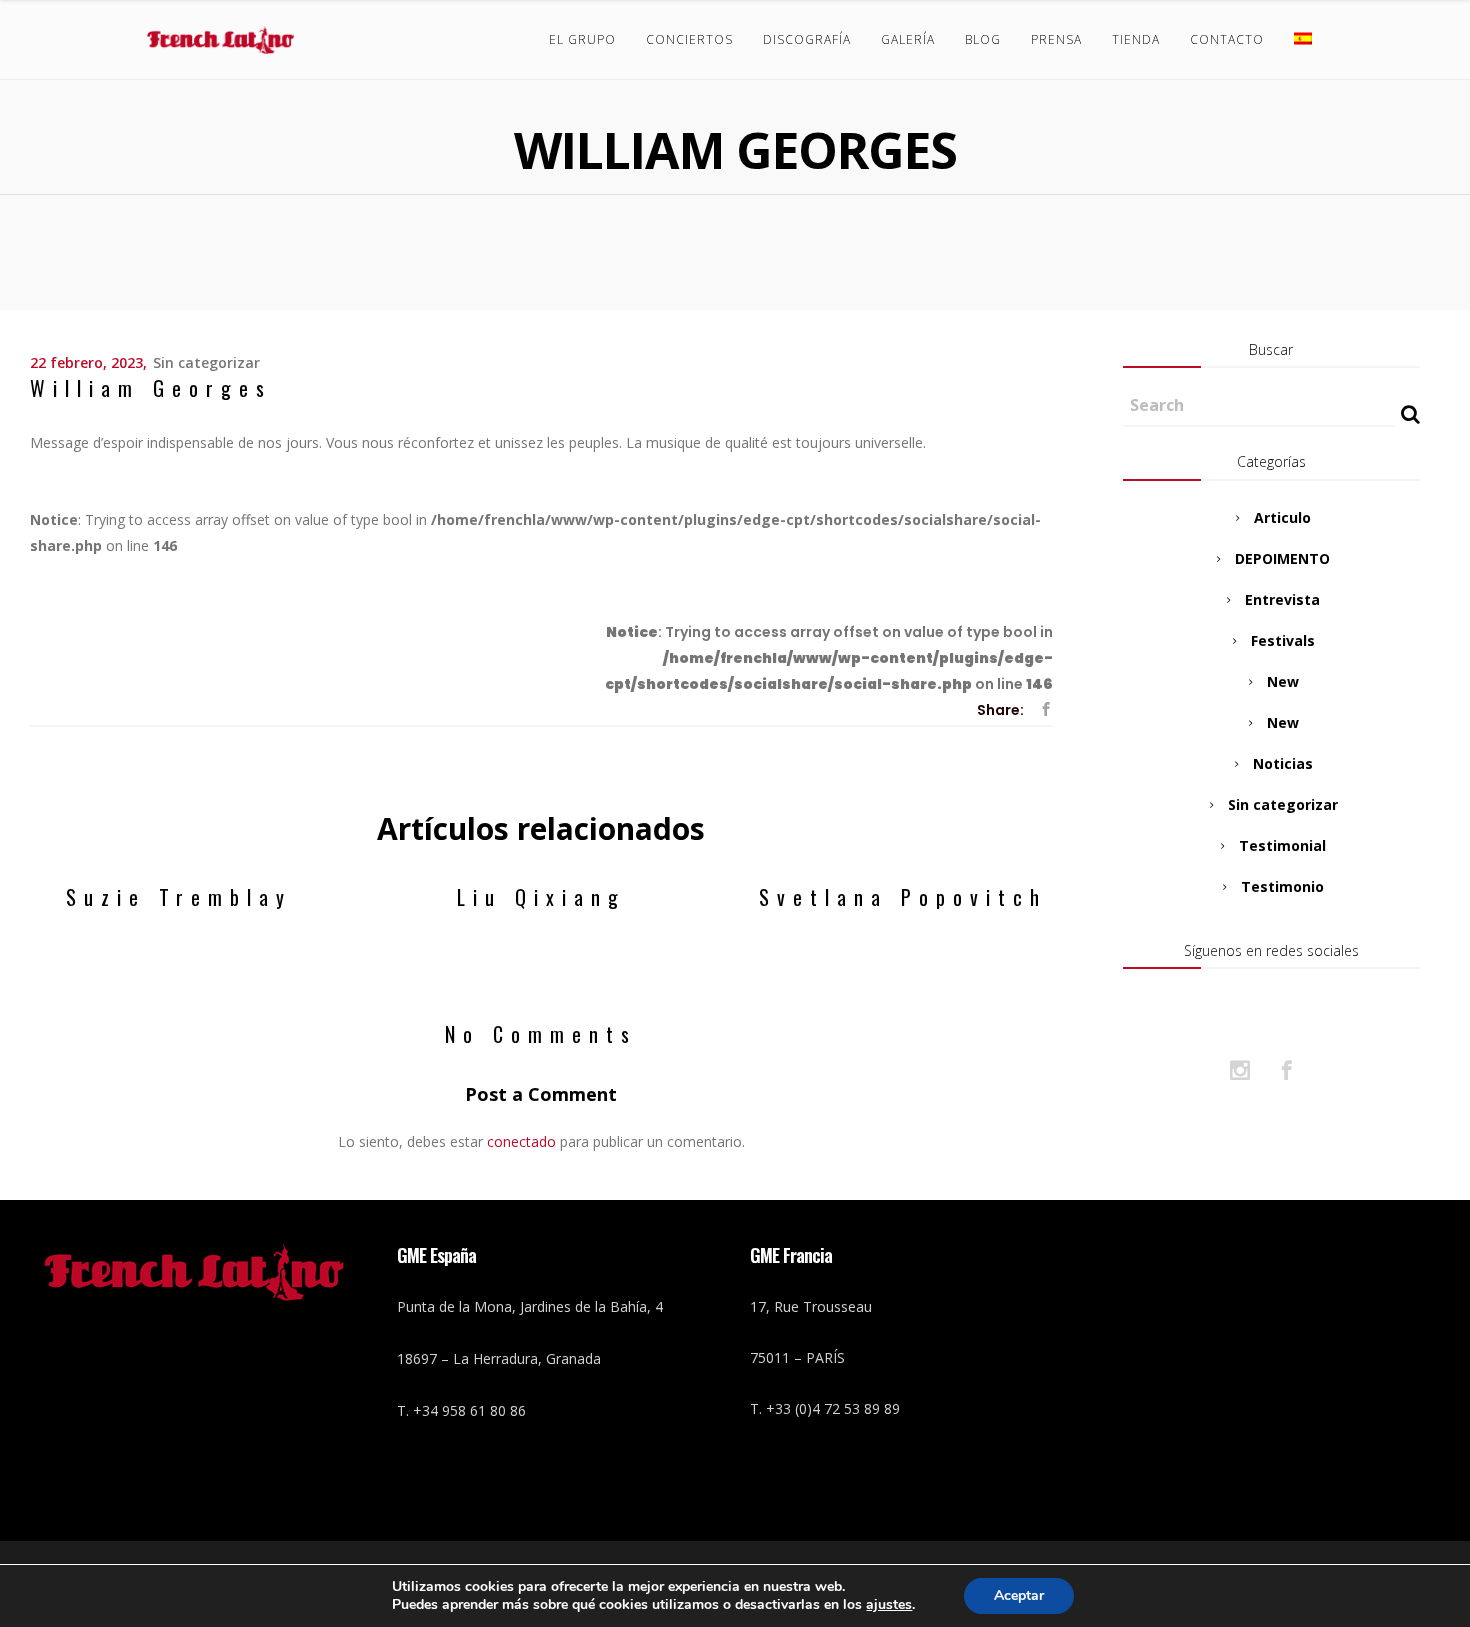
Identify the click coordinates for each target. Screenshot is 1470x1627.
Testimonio (1282, 886)
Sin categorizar (206, 362)
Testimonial (1282, 845)
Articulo (1282, 517)
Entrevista (1282, 599)
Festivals (1283, 640)
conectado (521, 1141)
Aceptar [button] (1019, 1595)
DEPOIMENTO (1282, 558)
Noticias (1283, 763)
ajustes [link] (889, 1604)
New (1283, 681)
